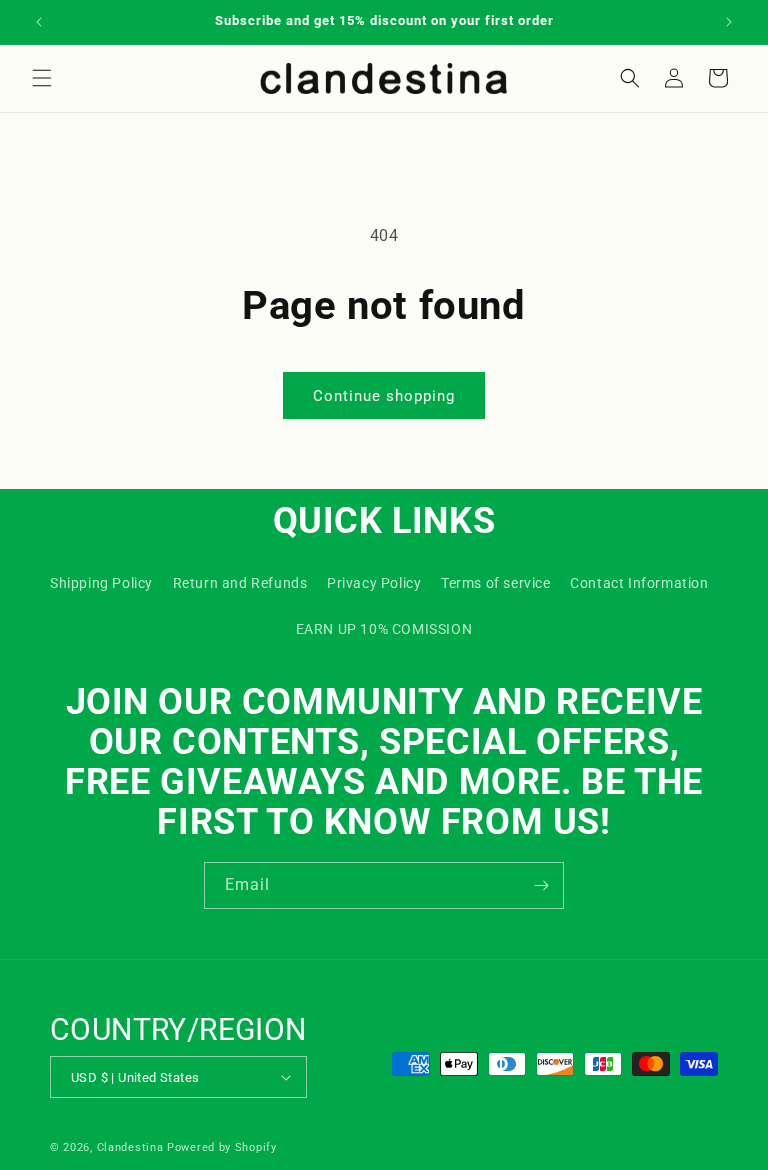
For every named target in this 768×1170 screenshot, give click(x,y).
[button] (42, 78)
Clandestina (130, 1147)
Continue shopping (384, 396)
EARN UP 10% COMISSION (384, 629)
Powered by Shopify (222, 1147)
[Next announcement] (729, 22)
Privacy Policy (374, 583)
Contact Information (639, 583)
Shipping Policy (101, 583)
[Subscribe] (541, 885)
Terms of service (496, 583)
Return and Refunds (240, 583)
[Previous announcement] (39, 22)
